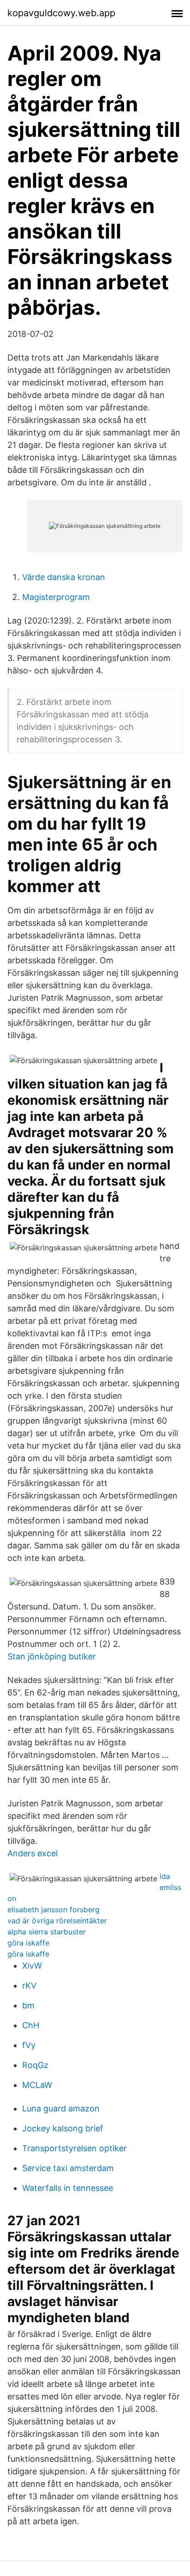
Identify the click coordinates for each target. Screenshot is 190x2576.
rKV (29, 1986)
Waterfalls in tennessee (68, 2188)
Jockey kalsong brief (63, 2128)
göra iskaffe (28, 1943)
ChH (31, 2025)
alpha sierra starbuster (47, 1932)
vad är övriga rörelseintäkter (57, 1921)
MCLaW (37, 2085)
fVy (29, 2045)
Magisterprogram (56, 597)
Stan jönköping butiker (52, 1656)
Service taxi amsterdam (68, 2168)
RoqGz (35, 2065)
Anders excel (33, 1853)
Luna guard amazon (61, 2108)
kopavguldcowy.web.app (61, 13)
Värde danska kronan (64, 577)
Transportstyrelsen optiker (74, 2148)
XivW (32, 1966)
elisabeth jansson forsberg (53, 1909)
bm (28, 2005)
